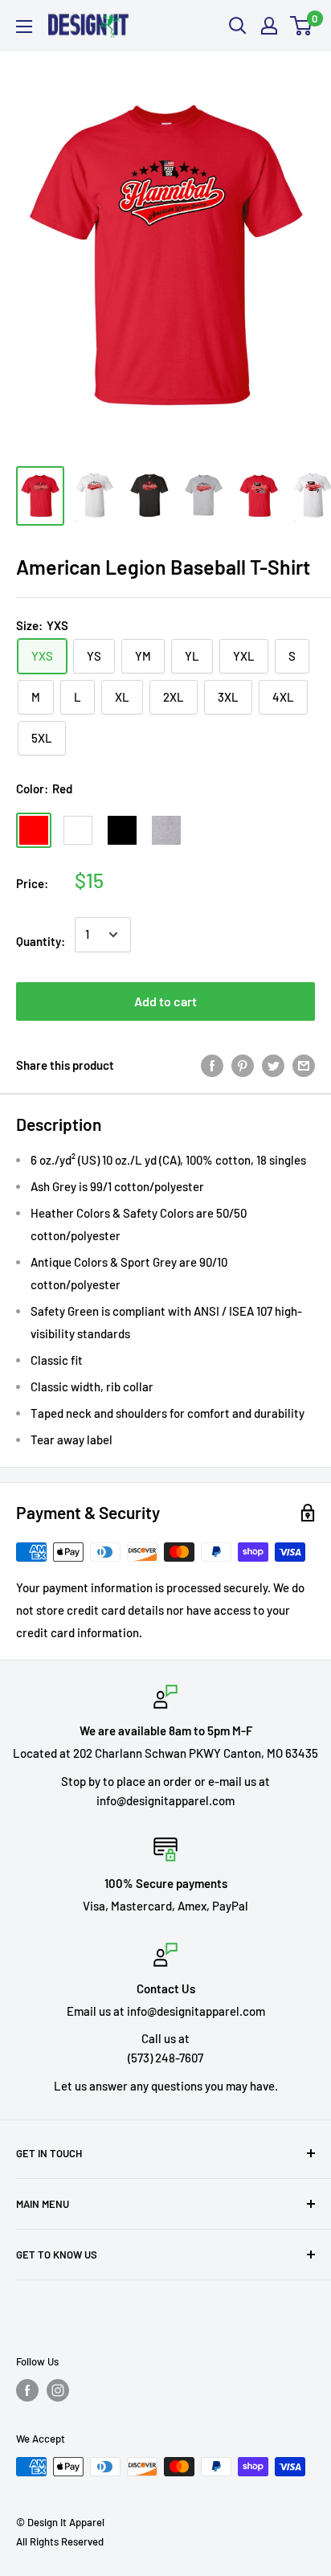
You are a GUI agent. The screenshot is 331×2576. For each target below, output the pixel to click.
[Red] (34, 830)
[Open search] (238, 26)
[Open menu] (24, 27)
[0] (302, 26)
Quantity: (41, 941)
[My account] (269, 26)
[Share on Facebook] (212, 1065)
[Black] (122, 830)
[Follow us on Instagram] (58, 2390)
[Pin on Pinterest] (243, 1065)
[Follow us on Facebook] (27, 2390)
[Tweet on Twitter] (273, 1065)
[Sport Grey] (166, 830)
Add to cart (165, 1001)
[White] (78, 830)
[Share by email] (304, 1065)
